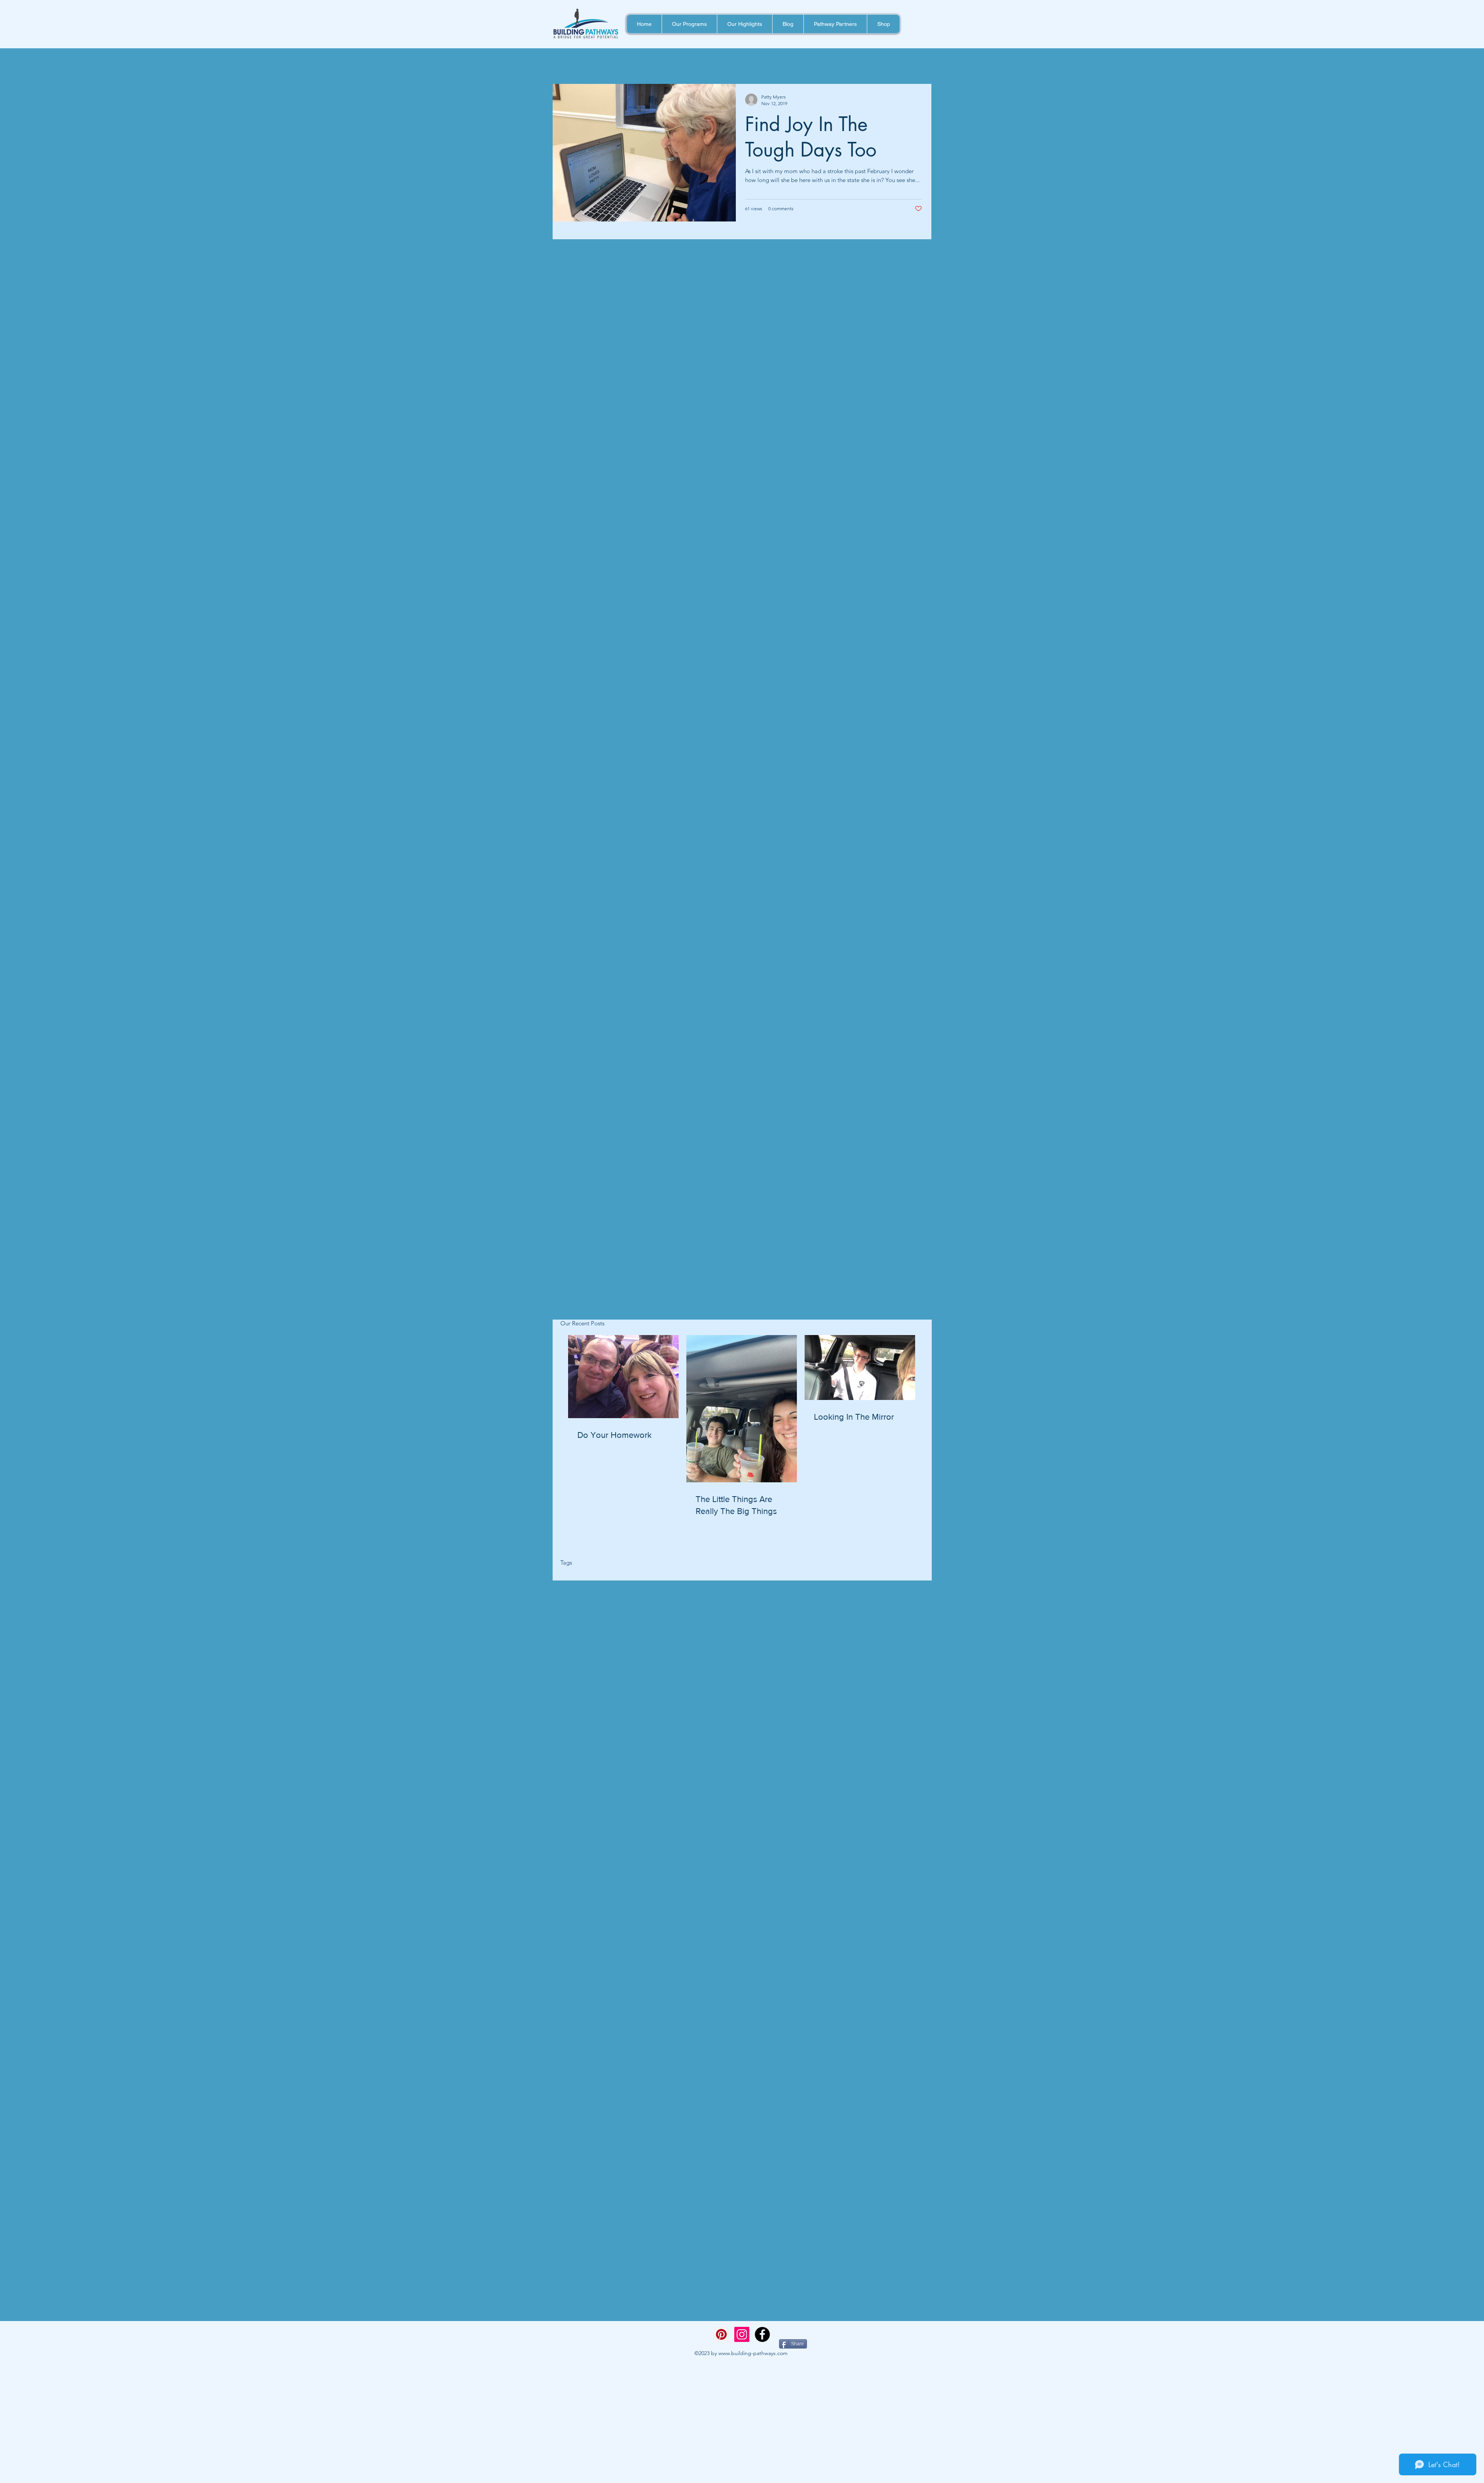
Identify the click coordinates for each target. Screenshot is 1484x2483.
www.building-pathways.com (753, 2353)
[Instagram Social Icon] (742, 2334)
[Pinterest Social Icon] (721, 2334)
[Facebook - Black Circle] (762, 2334)
